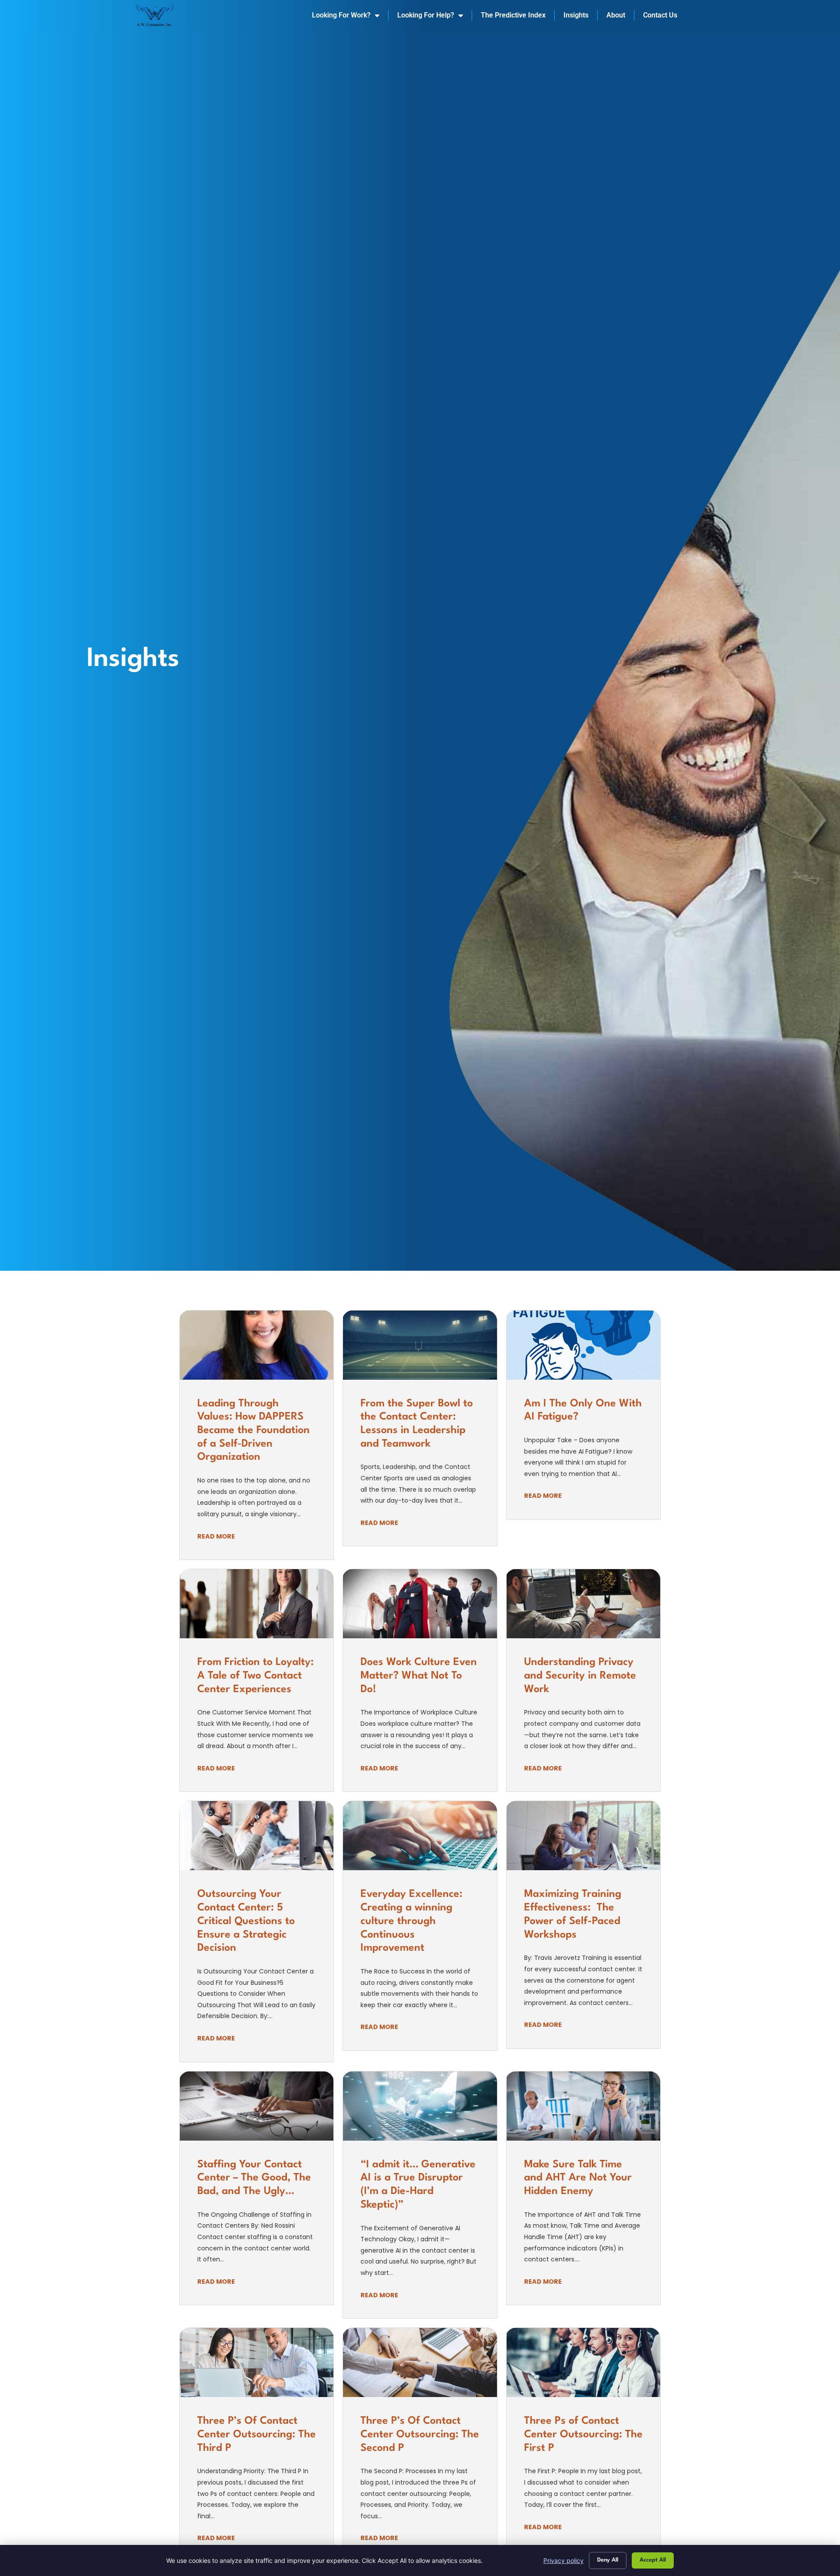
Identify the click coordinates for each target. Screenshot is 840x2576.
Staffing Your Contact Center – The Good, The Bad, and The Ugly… (254, 2178)
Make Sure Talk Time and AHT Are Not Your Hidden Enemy (578, 2178)
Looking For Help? (426, 15)
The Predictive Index (513, 15)
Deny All (608, 2560)
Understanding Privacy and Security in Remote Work (580, 1676)
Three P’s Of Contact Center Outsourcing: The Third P (257, 2434)
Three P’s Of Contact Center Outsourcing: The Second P (420, 2434)
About (616, 15)
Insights (576, 15)
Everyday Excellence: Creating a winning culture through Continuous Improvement (411, 1921)
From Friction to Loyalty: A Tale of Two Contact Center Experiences (255, 1676)
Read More (216, 1536)
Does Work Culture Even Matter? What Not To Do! (419, 1676)
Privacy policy (563, 2560)
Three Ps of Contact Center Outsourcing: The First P (583, 2434)
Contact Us (660, 15)
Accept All (653, 2560)
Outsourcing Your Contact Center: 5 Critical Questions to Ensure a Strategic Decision (246, 1921)
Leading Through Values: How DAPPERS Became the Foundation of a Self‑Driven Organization (254, 1431)
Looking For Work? (341, 15)
